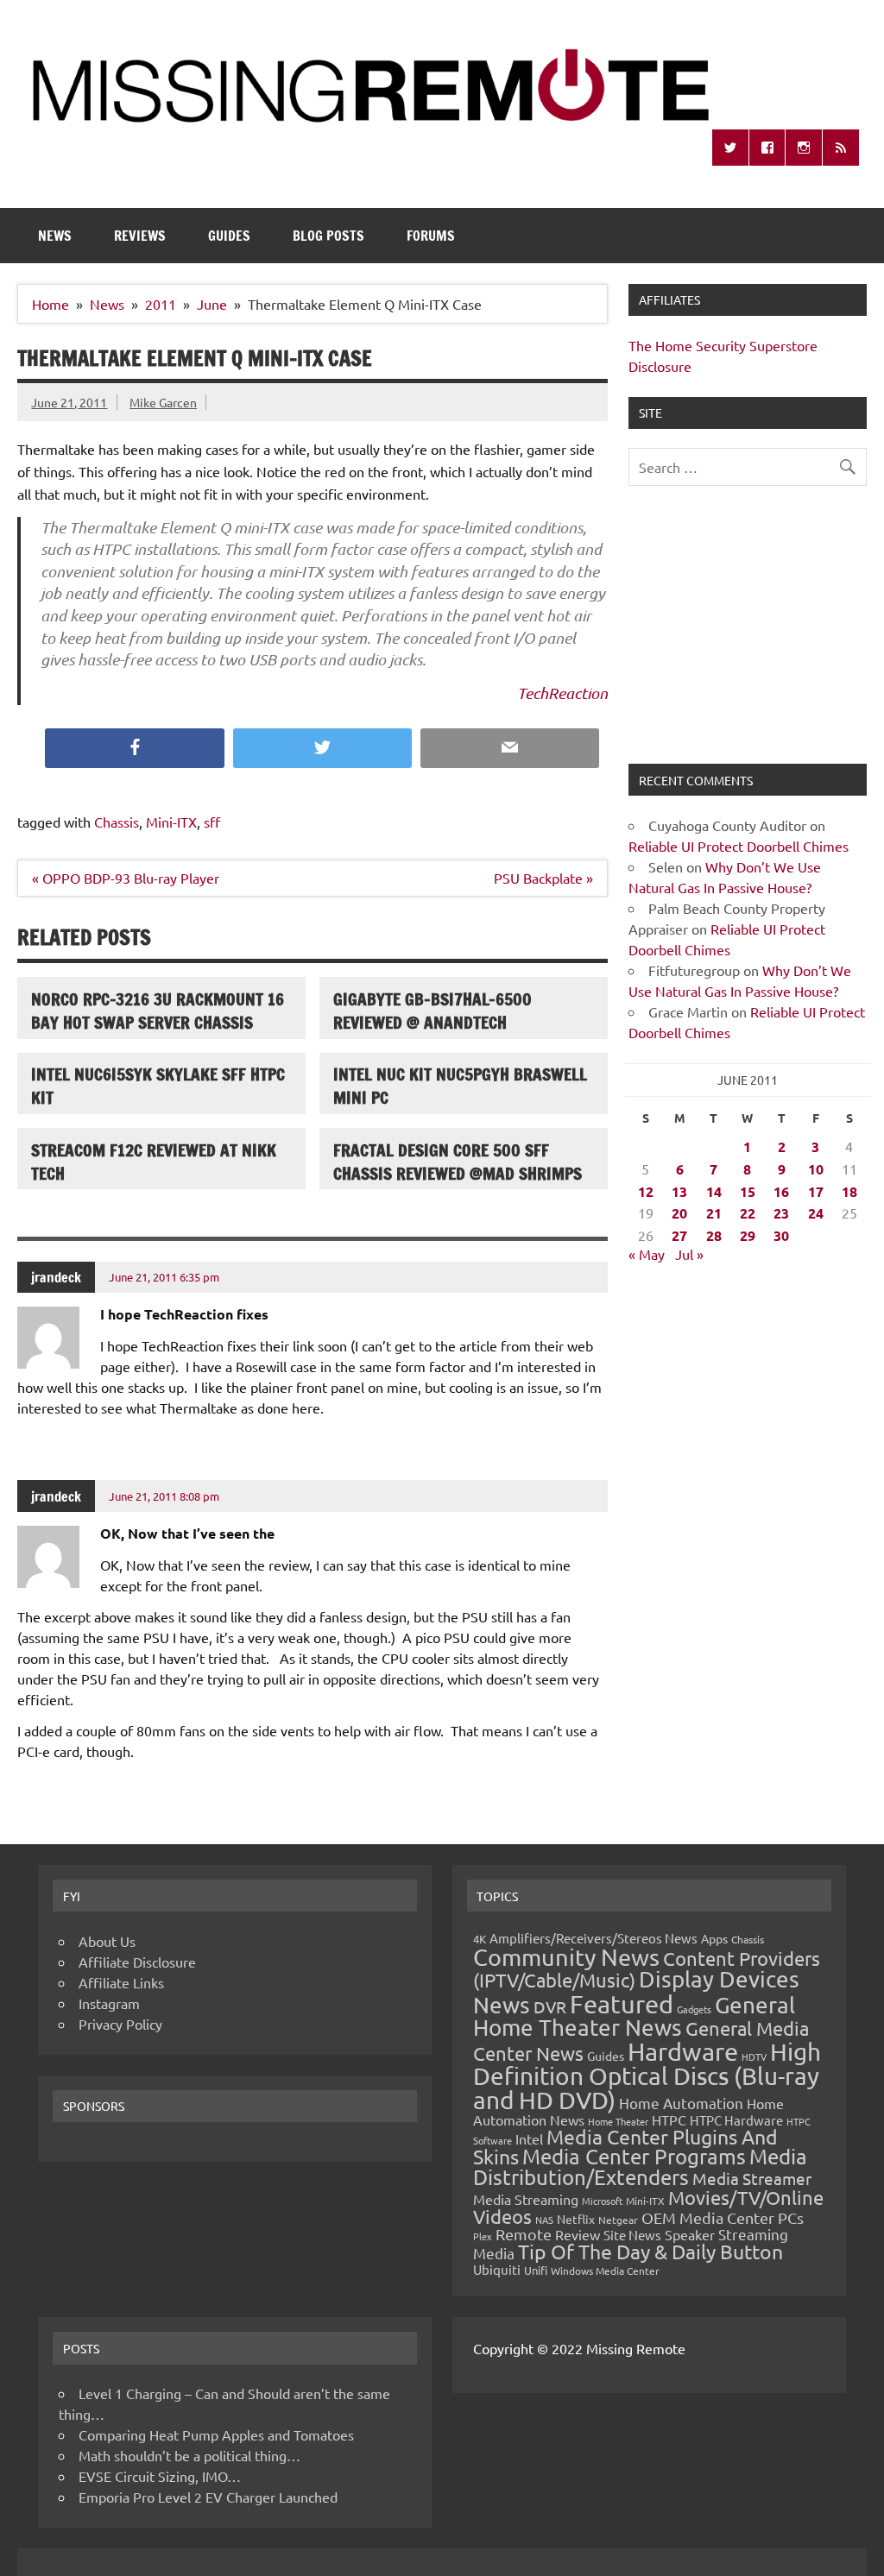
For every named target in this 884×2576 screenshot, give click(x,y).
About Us (107, 1941)
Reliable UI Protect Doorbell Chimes (739, 846)
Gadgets (694, 2009)
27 (679, 1235)
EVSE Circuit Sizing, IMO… (160, 2476)
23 (781, 1213)
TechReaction (562, 693)
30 (781, 1235)
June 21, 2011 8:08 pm (164, 1496)
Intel (529, 2138)
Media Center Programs (634, 2156)
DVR (550, 2006)
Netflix (576, 2219)
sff (212, 822)
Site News (632, 2235)
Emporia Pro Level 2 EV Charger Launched (208, 2497)
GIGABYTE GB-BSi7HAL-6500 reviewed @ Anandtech (433, 1011)
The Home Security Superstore (723, 345)
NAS (544, 2220)
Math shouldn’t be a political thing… (189, 2455)
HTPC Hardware (736, 2120)
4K (480, 1939)
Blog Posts (328, 236)
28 (714, 1235)
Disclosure (660, 366)
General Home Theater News (634, 2016)
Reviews (140, 236)
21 (714, 1213)
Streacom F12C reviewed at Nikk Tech (154, 1162)
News (55, 236)
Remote (524, 2234)
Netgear (618, 2220)
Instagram (109, 2003)
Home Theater (618, 2121)
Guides (229, 236)
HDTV (754, 2056)
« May (647, 1254)
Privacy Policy (120, 2024)
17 (816, 1191)
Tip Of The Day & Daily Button (650, 2251)
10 (816, 1169)
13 (679, 1191)
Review (578, 2234)
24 (816, 1213)
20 (679, 1213)
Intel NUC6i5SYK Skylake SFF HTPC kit (158, 1086)
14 (714, 1191)
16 (781, 1191)
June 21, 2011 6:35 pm (164, 1277)
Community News (566, 1957)
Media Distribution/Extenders (640, 2167)
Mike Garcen (163, 402)
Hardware (683, 2051)
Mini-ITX (171, 822)
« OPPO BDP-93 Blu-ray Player (126, 878)
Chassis (117, 822)
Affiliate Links (121, 1982)
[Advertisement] (747, 635)
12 (646, 1191)
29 (748, 1235)
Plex (483, 2236)
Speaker (690, 2234)
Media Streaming (526, 2199)
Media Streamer (752, 2178)
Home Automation (681, 2103)
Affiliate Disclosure (137, 1962)
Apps (714, 1938)
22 (748, 1213)
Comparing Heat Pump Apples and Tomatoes (216, 2434)
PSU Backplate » (543, 878)
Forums (431, 236)
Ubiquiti (497, 2269)
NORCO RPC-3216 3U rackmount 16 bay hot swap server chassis (158, 1011)
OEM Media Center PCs (723, 2217)
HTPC (669, 2119)
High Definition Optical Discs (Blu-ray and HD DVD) (647, 2076)
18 (849, 1191)
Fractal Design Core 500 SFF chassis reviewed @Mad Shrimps (458, 1162)
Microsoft (602, 2201)
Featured (622, 2004)
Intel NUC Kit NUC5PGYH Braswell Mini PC (460, 1086)
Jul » (689, 1254)
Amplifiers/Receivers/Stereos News (594, 1938)
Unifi (536, 2270)
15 (748, 1191)
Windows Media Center (605, 2271)
